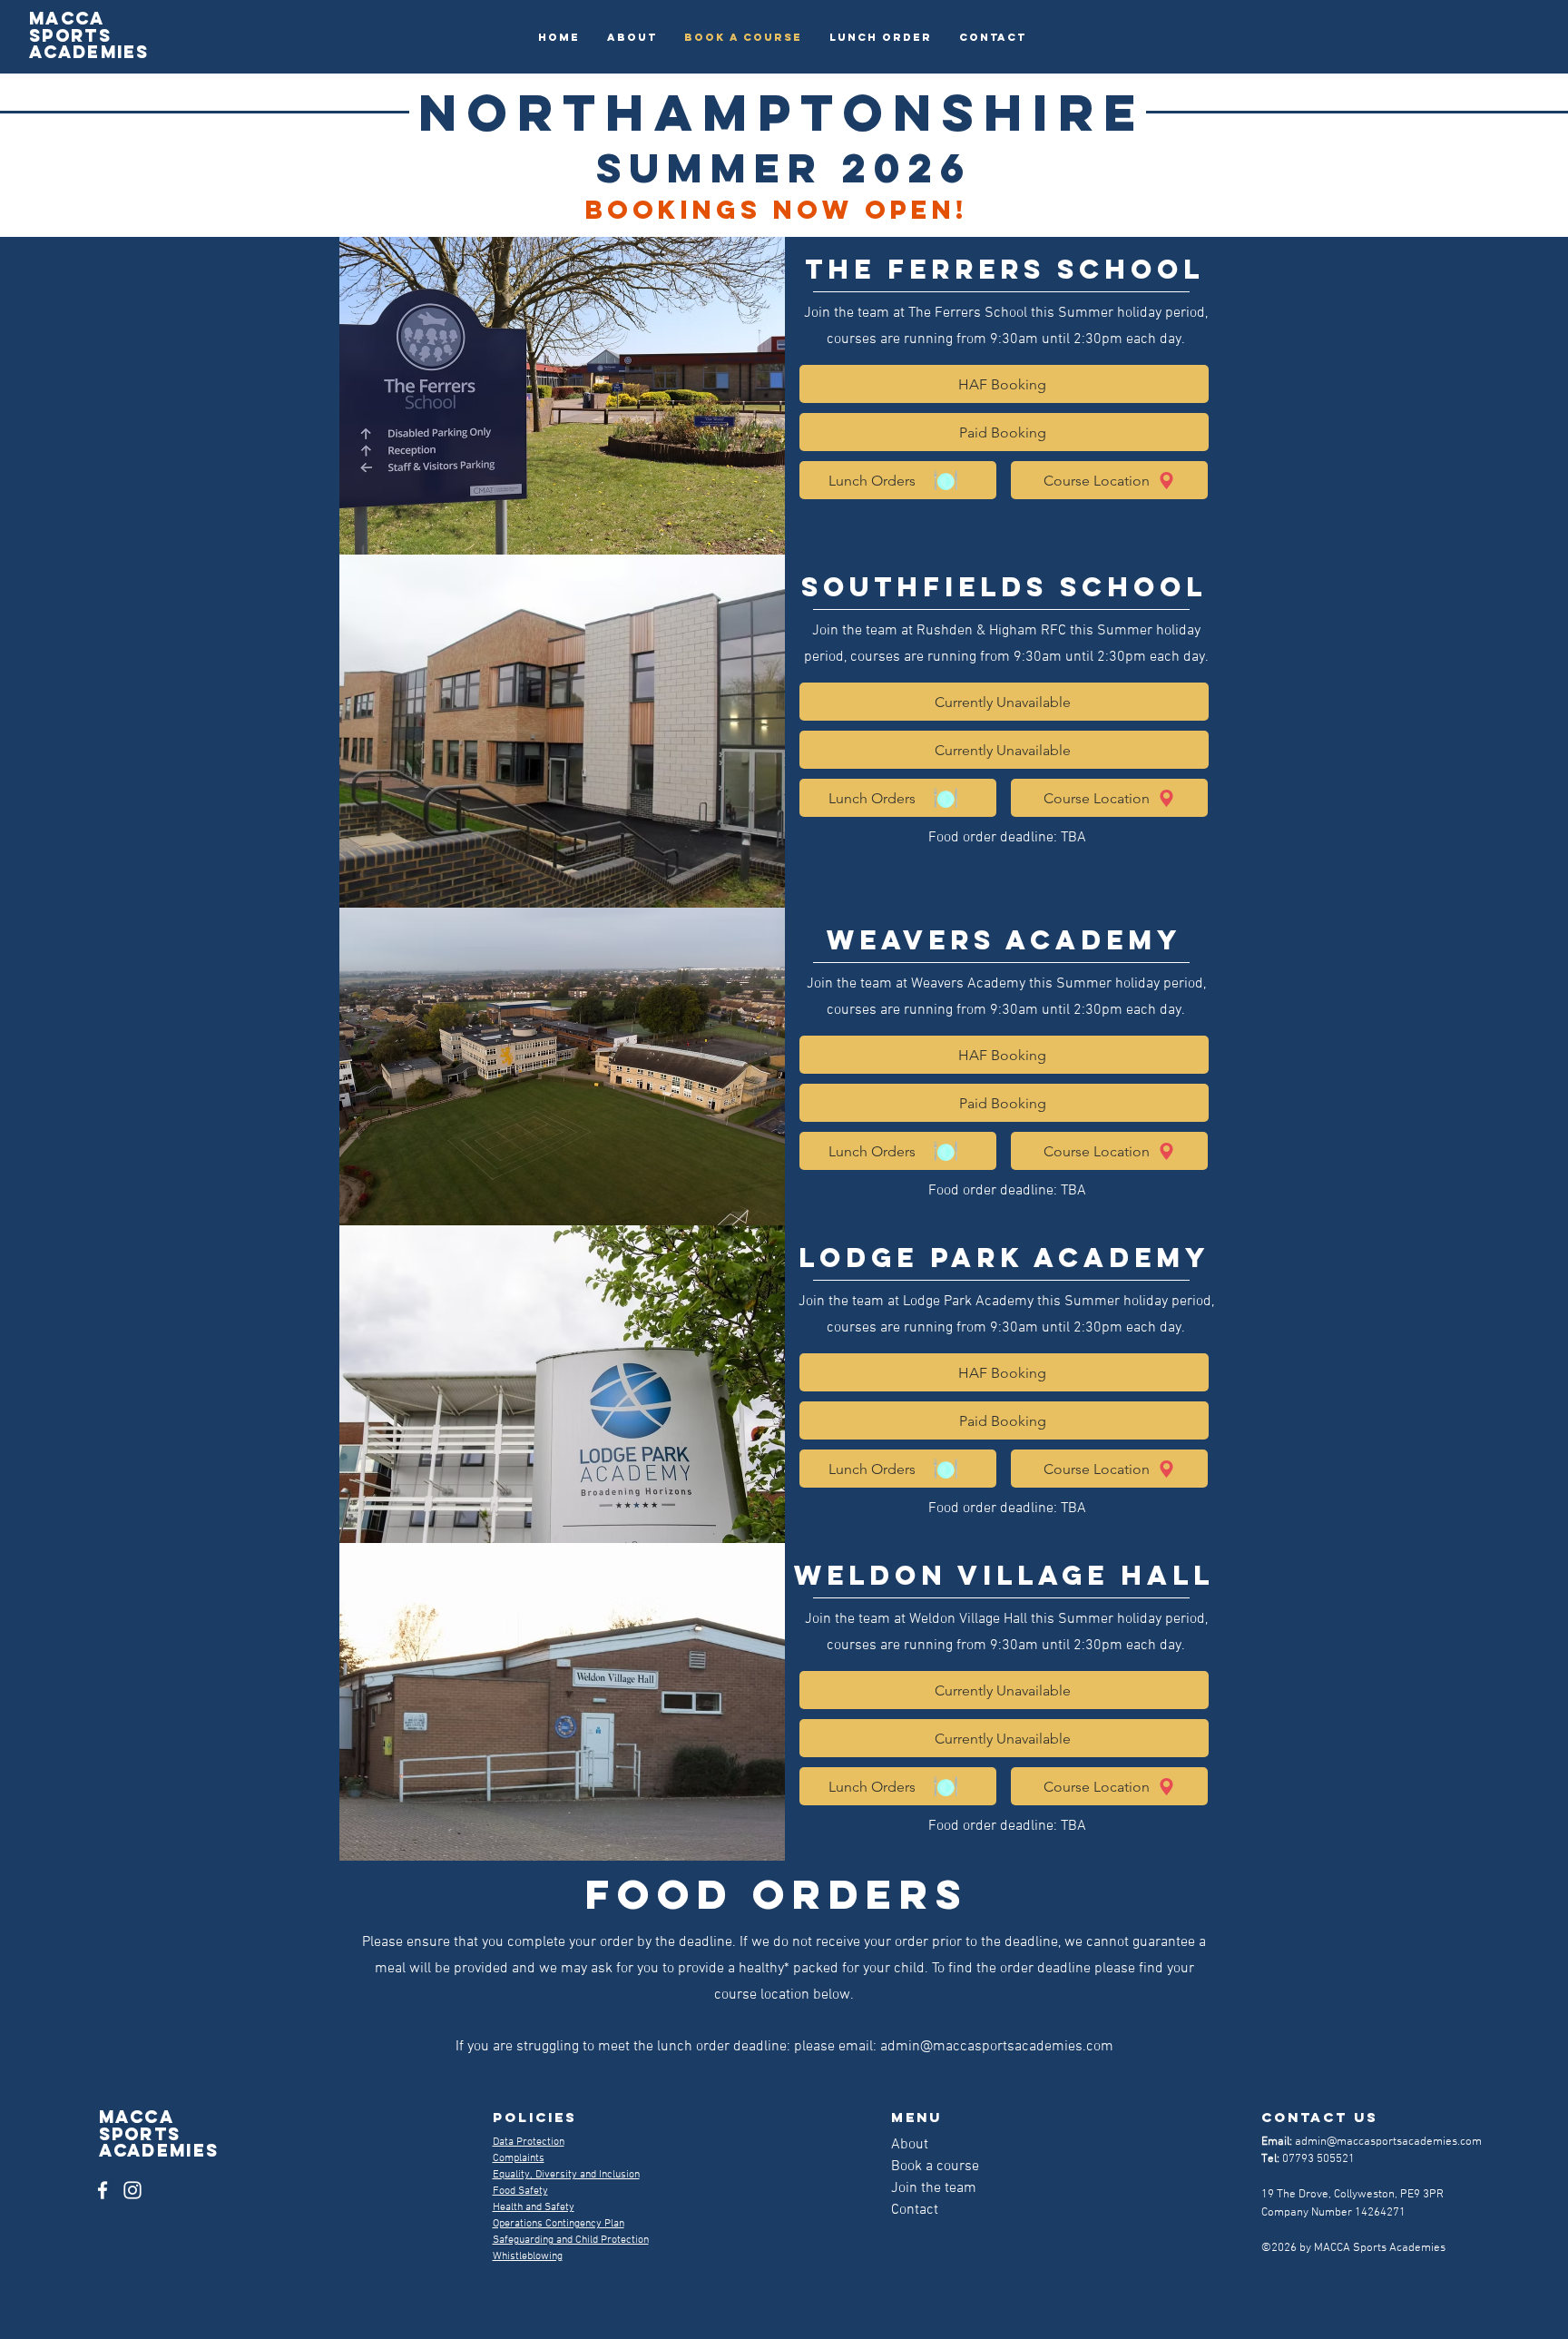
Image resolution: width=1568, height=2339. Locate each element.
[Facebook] (103, 2190)
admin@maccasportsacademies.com (997, 2047)
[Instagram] (132, 2190)
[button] (898, 798)
